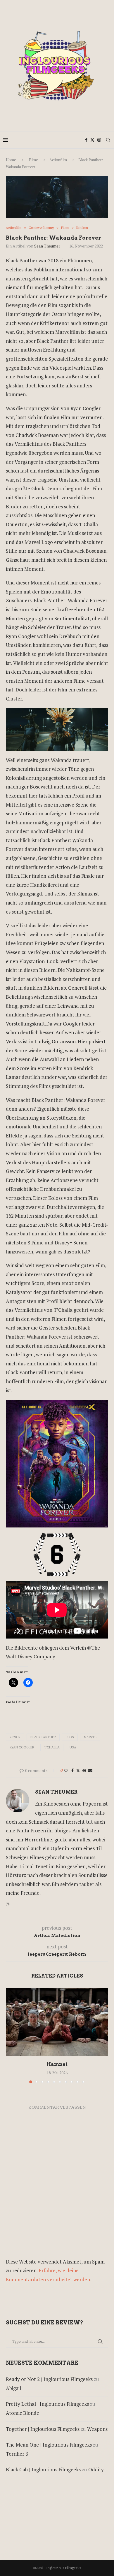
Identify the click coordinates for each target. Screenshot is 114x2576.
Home (11, 160)
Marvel (90, 1737)
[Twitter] (92, 140)
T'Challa (52, 1747)
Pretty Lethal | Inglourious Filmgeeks (47, 2404)
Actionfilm (58, 160)
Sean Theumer (47, 246)
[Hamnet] (57, 2022)
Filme (33, 160)
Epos (70, 1737)
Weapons (97, 2429)
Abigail (13, 2388)
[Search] (108, 140)
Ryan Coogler (22, 1747)
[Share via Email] (90, 1770)
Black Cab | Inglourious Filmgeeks (43, 2469)
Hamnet (57, 2064)
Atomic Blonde (23, 2413)
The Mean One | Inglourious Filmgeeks (49, 2445)
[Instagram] (99, 140)
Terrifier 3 (17, 2454)
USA (73, 1747)
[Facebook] (86, 140)
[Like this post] (66, 1770)
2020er (15, 1737)
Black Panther (43, 1737)
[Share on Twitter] (78, 1770)
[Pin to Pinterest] (84, 1770)
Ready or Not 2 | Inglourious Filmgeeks (49, 2379)
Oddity (96, 2469)
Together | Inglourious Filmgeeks (43, 2429)
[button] (11, 2035)
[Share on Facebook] (72, 1770)
